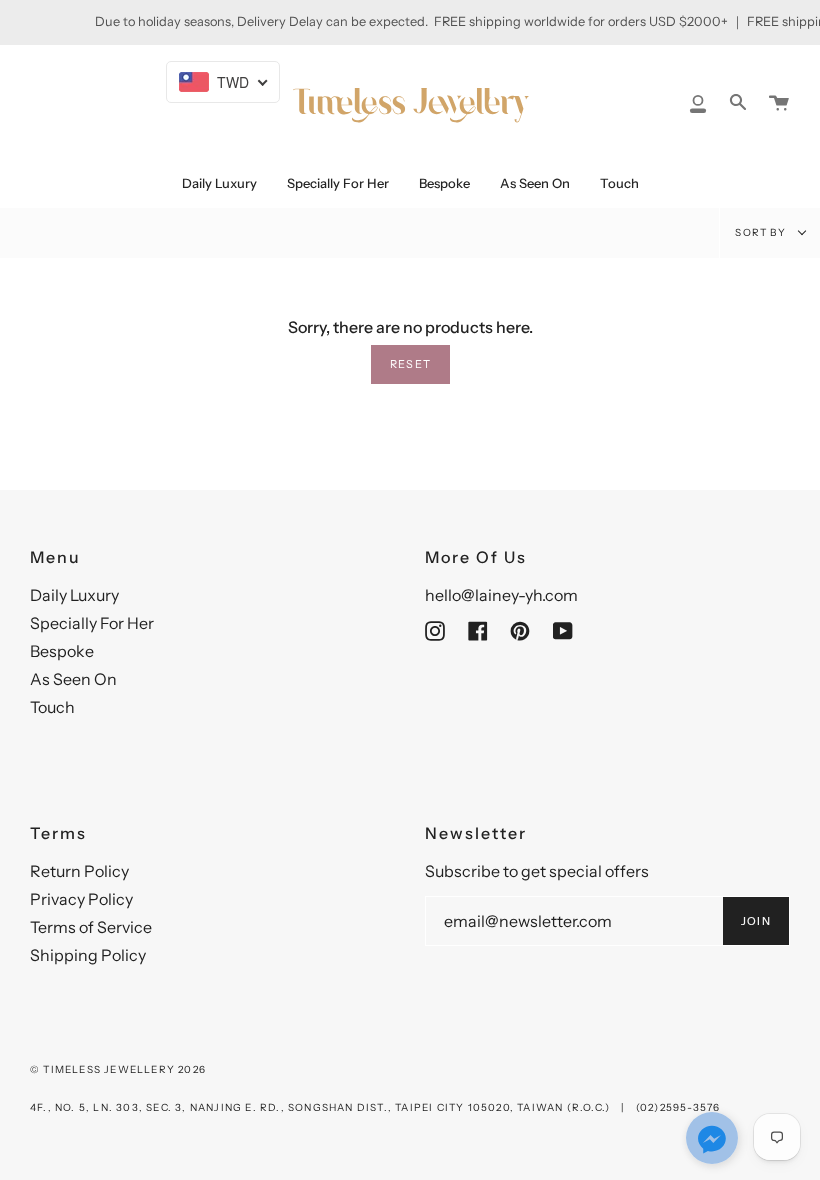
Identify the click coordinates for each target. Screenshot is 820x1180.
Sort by (762, 232)
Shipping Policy (88, 955)
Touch (52, 707)
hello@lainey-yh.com (501, 595)
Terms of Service (91, 927)
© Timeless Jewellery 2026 (118, 1069)
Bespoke (62, 651)
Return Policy (79, 871)
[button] (712, 1140)
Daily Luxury (74, 595)
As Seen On (73, 679)
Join (756, 921)
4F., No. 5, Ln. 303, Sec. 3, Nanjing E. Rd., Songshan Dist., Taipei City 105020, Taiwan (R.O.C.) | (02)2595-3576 (375, 1107)
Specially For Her (92, 623)
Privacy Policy (81, 899)
